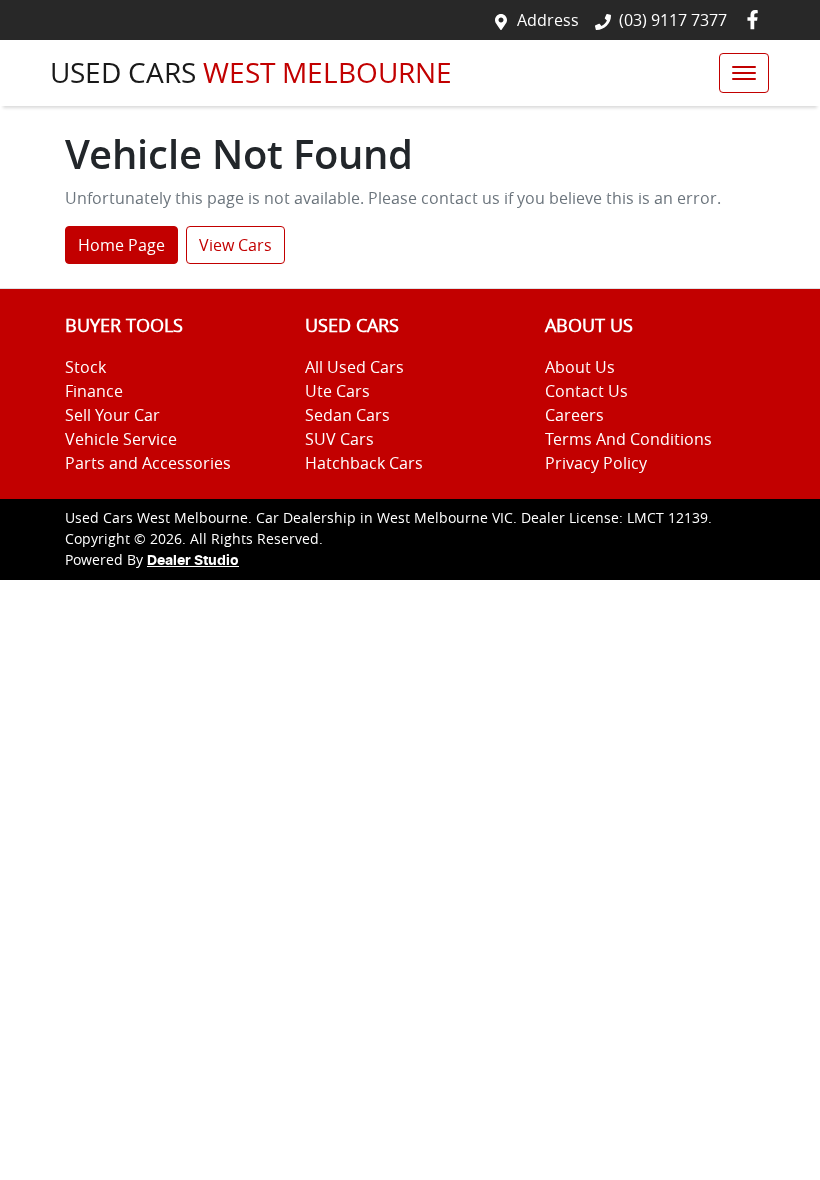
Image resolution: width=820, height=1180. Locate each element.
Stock (85, 367)
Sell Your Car (112, 415)
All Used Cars (354, 367)
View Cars (235, 245)
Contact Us (586, 391)
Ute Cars (337, 391)
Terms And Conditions (628, 439)
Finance (94, 391)
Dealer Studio (193, 561)
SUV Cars (339, 439)
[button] (744, 73)
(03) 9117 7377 (673, 20)
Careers (574, 415)
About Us (580, 367)
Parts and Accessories (148, 463)
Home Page (121, 245)
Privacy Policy (596, 463)
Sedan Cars (347, 415)
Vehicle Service (121, 439)
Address (548, 20)
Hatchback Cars (364, 463)
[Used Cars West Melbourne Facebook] (756, 19)
